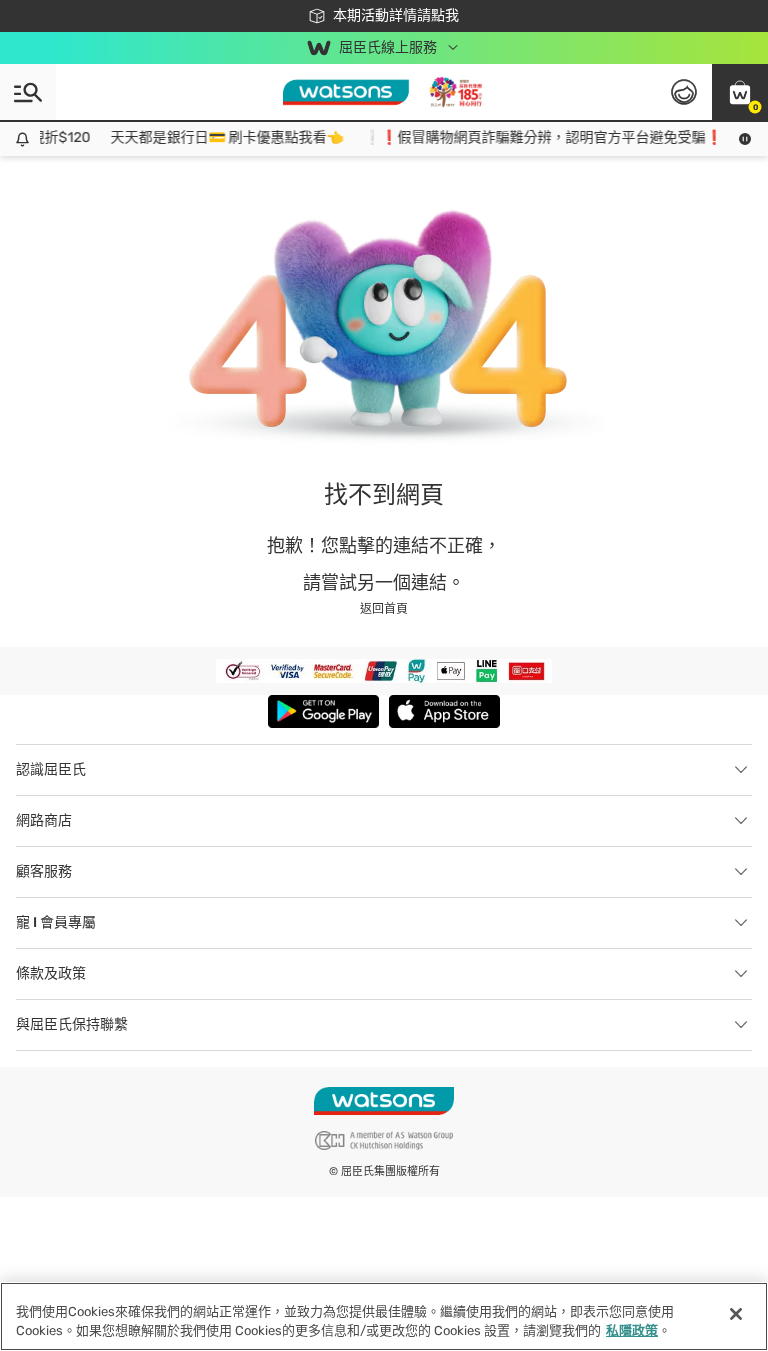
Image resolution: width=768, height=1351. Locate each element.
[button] (740, 92)
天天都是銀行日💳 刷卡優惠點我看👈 (219, 137)
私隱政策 (632, 1330)
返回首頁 (384, 609)
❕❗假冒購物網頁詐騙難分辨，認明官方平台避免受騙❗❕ (544, 137)
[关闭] (736, 1314)
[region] (384, 1316)
